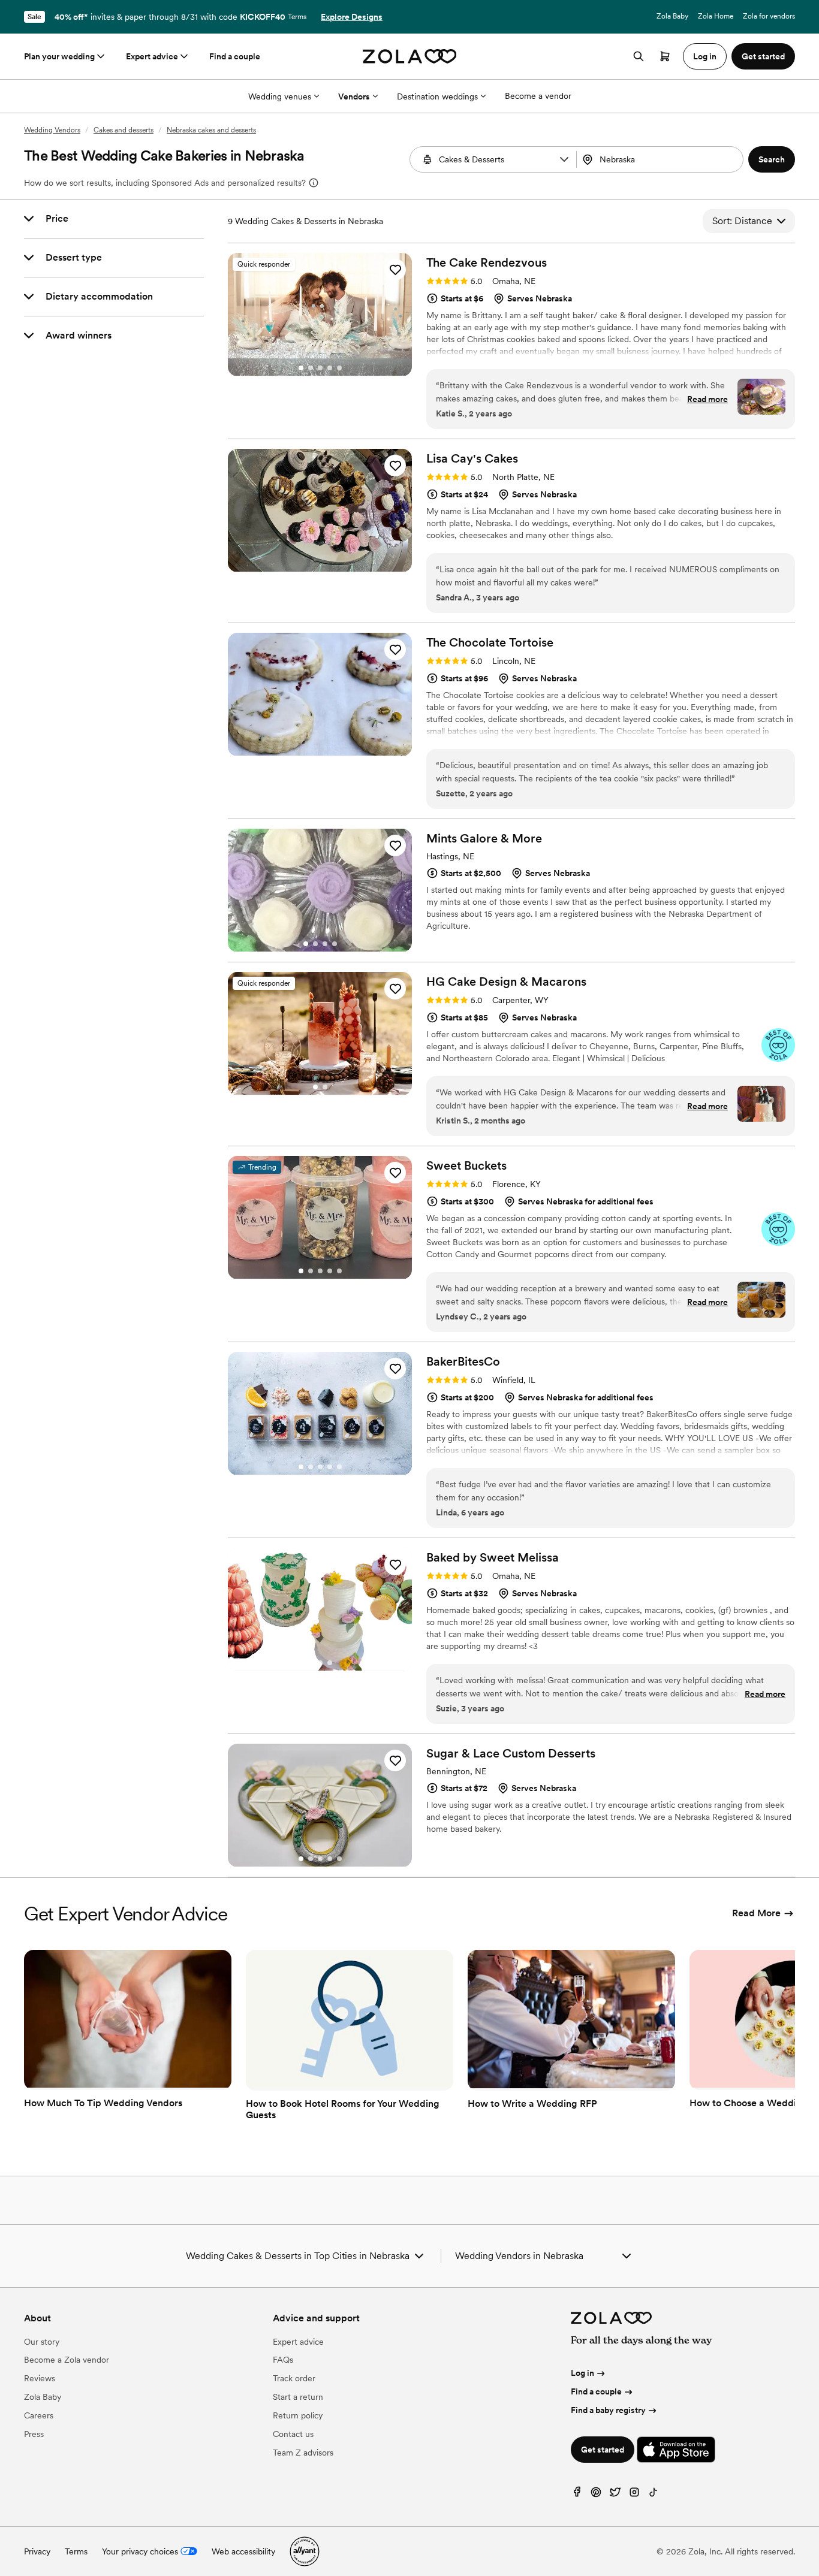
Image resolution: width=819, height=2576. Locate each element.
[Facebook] (577, 2495)
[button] (564, 159)
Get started (603, 2450)
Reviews (40, 2378)
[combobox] (661, 159)
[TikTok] (654, 2495)
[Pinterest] (596, 2495)
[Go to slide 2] (311, 368)
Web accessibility (243, 2551)
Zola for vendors (769, 16)
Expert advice (152, 56)
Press (34, 2434)
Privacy (37, 2551)
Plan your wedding (59, 56)
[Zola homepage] (410, 56)
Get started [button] (763, 56)
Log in (582, 2373)
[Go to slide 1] (301, 368)
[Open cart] (665, 56)
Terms (297, 17)
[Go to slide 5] (339, 368)
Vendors (354, 96)
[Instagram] (634, 2495)
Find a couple (235, 56)
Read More (756, 1913)
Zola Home (716, 16)
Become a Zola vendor (67, 2360)
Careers (39, 2415)
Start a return (298, 2397)
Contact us (293, 2434)
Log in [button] (705, 56)
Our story (42, 2342)
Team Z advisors (303, 2453)
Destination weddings (437, 96)
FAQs (283, 2360)
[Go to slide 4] (330, 368)
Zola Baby (672, 16)
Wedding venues (280, 96)
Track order (294, 2378)
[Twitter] (615, 2495)
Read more (707, 399)
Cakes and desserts (124, 130)
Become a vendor (538, 96)
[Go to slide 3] (320, 368)
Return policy (298, 2415)
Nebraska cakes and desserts (211, 130)
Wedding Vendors (52, 130)
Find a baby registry (608, 2410)
